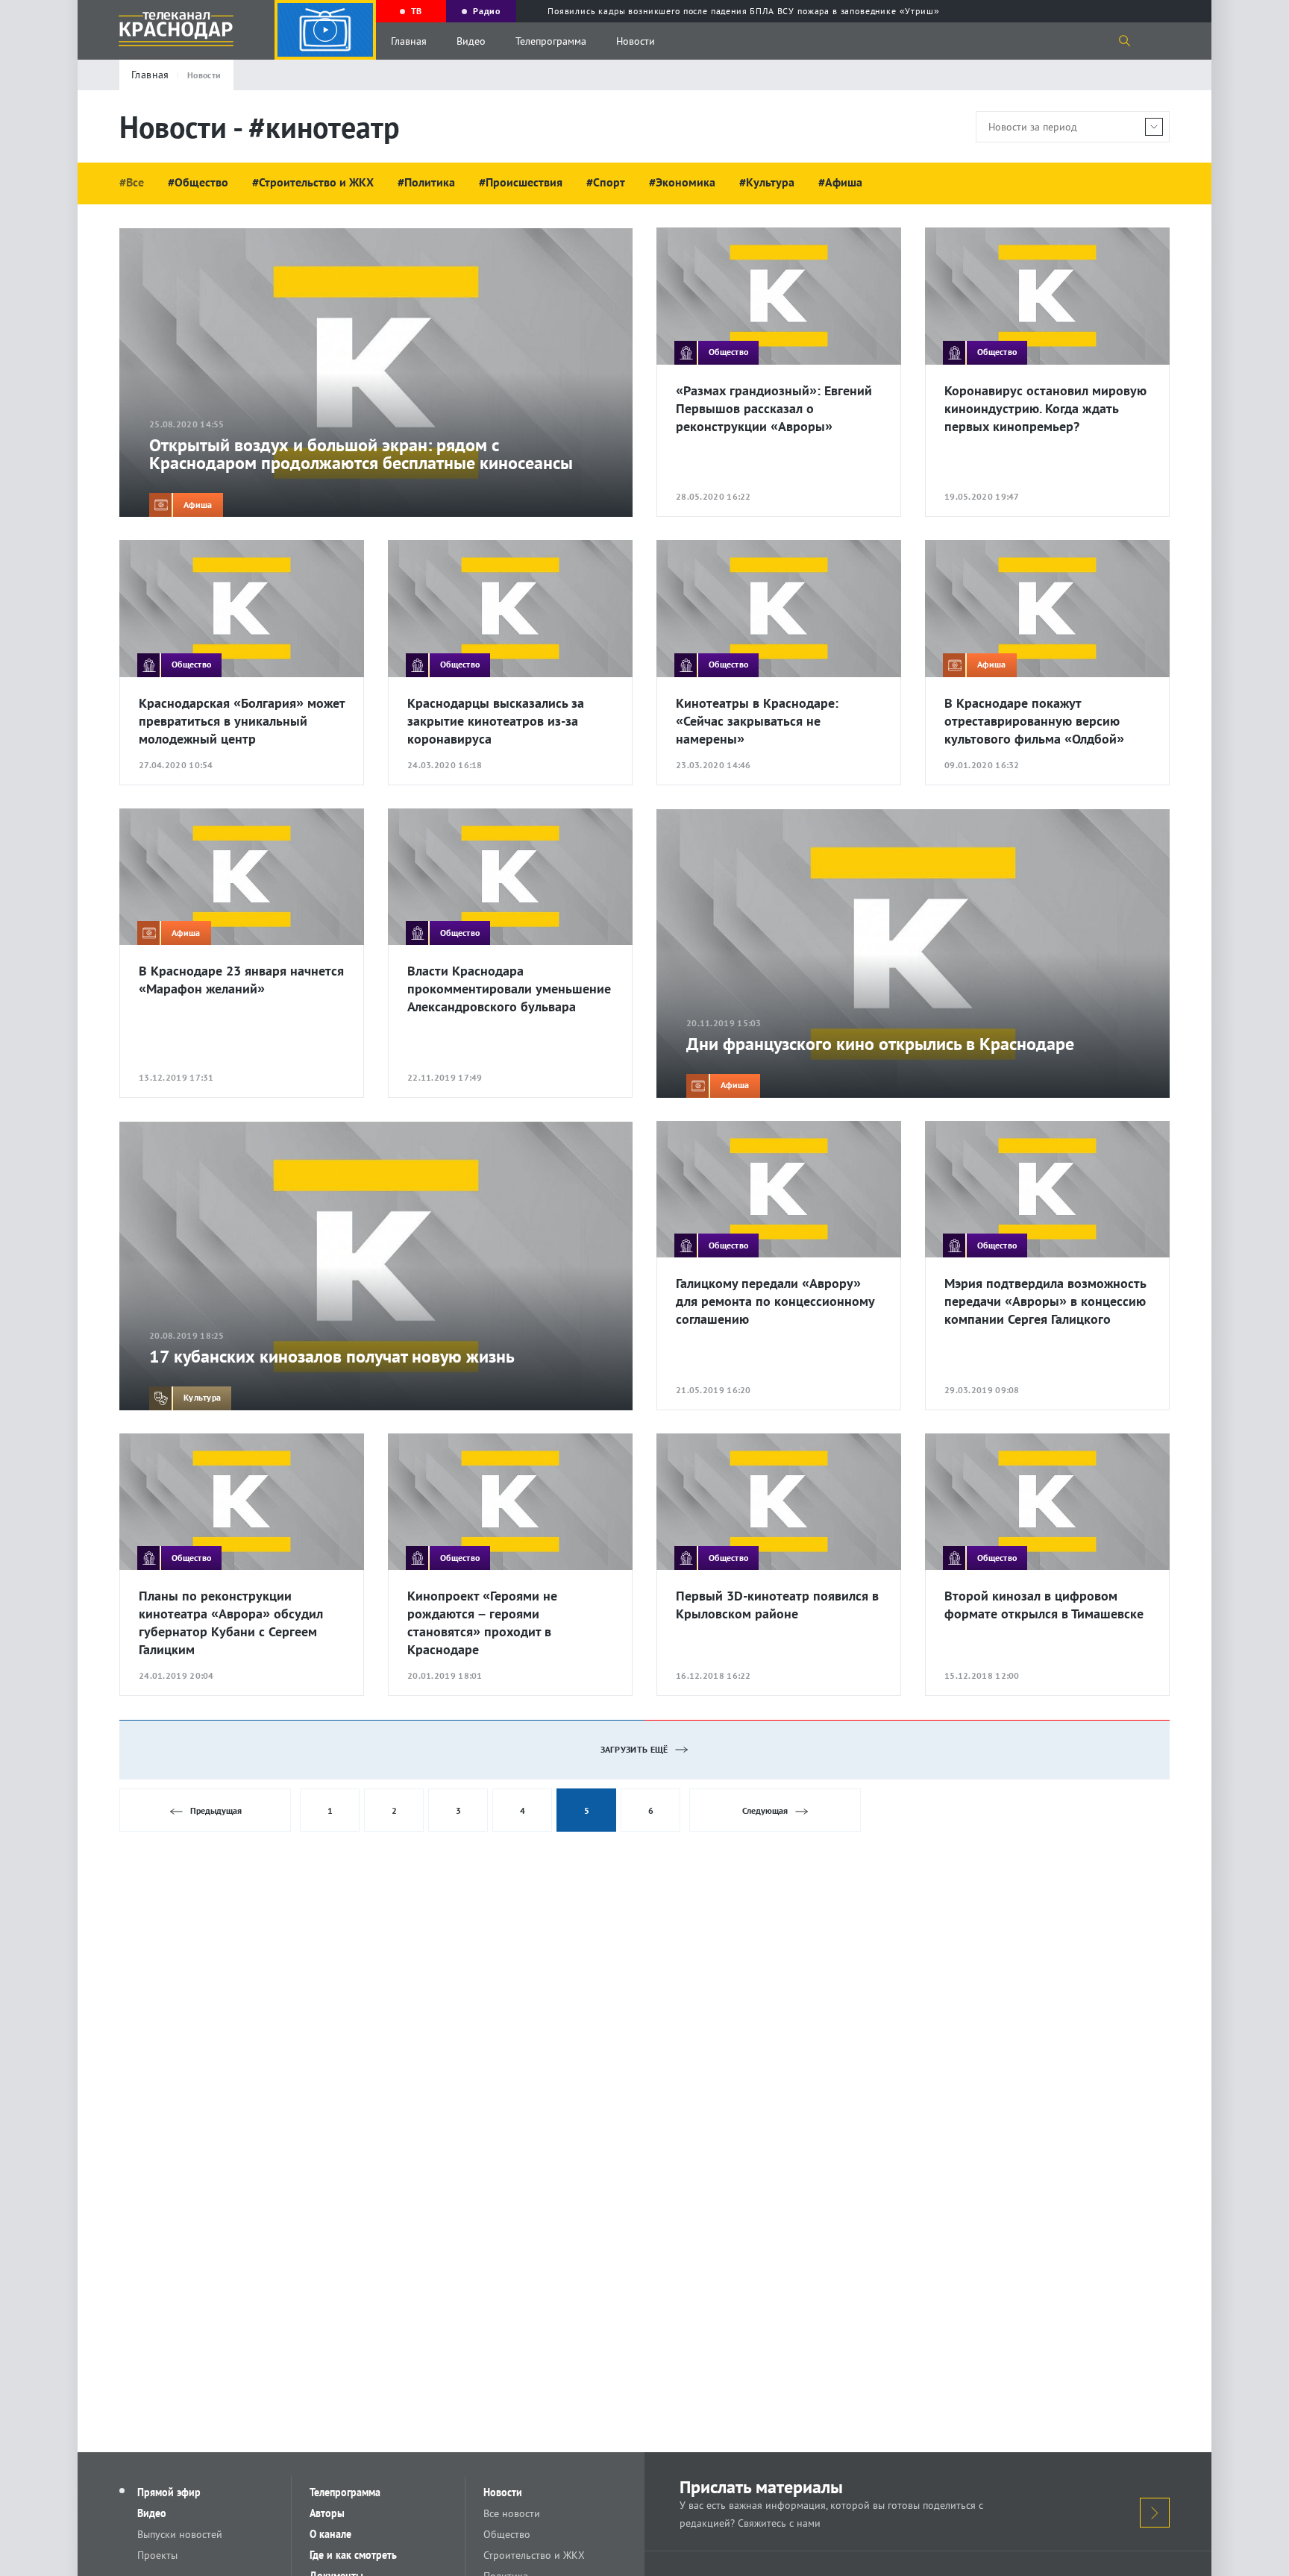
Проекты (157, 2555)
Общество (507, 2534)
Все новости (512, 2513)
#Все (132, 182)
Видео (471, 41)
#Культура (767, 182)
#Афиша (840, 182)
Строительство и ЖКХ (534, 2555)
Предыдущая (216, 1810)
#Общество (198, 182)
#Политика (426, 182)
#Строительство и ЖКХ (313, 182)
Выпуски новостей (180, 2534)
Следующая (765, 1810)
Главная (409, 41)
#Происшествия (521, 182)
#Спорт (606, 182)
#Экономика (682, 182)
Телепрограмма (551, 41)
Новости (636, 41)
